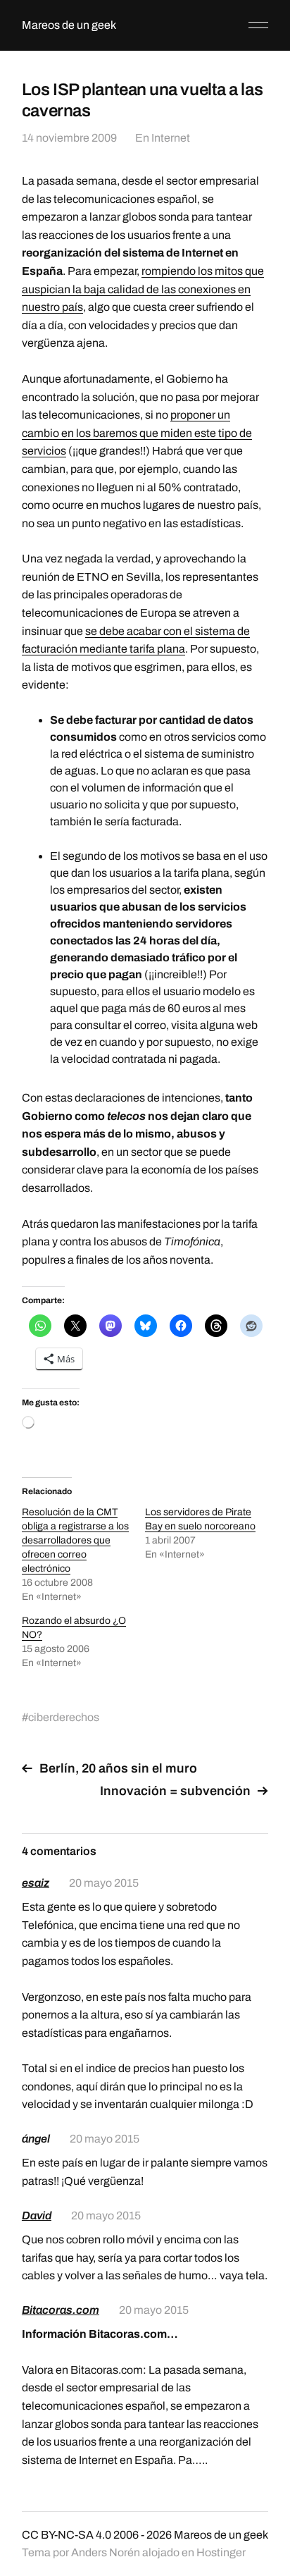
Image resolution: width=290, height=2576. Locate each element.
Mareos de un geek (69, 25)
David (37, 2216)
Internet (171, 138)
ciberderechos (64, 1717)
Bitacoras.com (61, 2310)
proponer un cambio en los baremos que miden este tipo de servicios (137, 433)
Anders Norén (106, 2552)
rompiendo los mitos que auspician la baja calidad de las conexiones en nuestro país (143, 289)
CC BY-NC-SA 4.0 (67, 2535)
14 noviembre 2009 (69, 138)
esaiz (36, 1883)
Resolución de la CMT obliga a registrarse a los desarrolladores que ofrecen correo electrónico (75, 1540)
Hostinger (221, 2552)
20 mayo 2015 (104, 1883)
